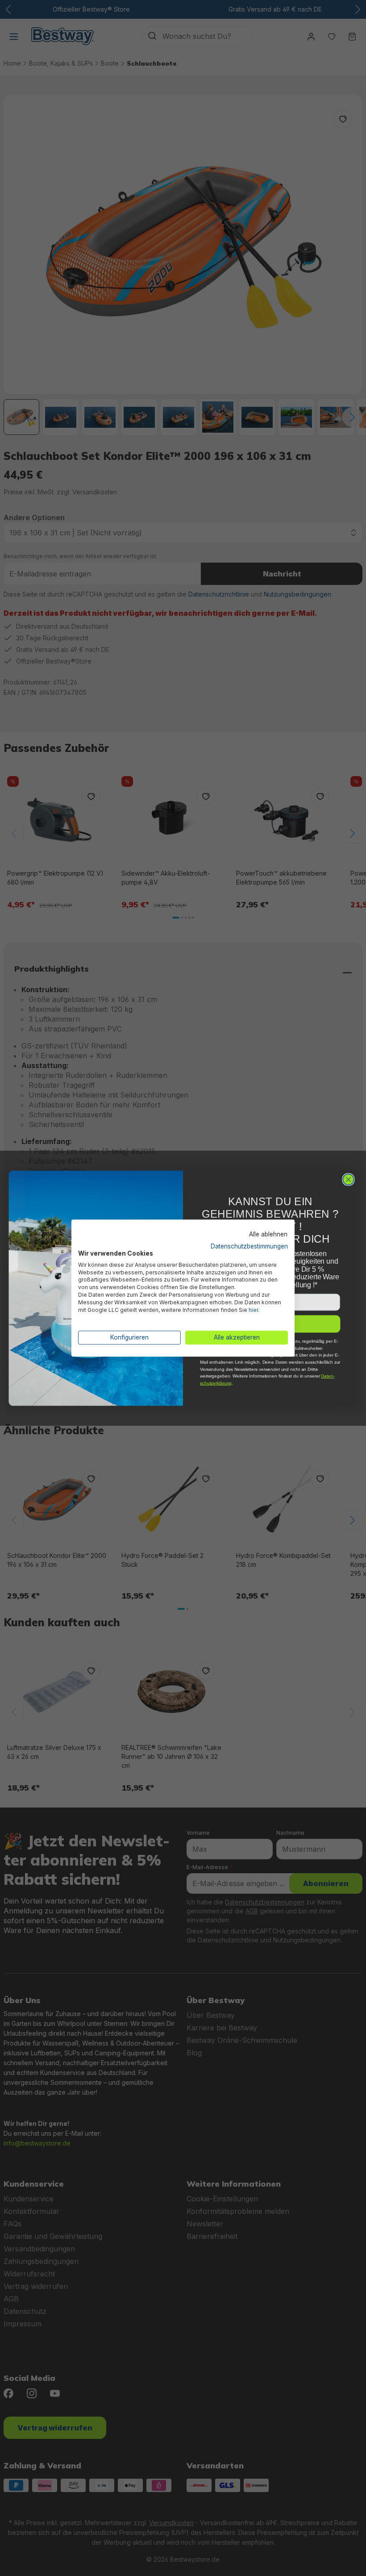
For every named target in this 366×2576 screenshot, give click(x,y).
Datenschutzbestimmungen (249, 1246)
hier (253, 1310)
